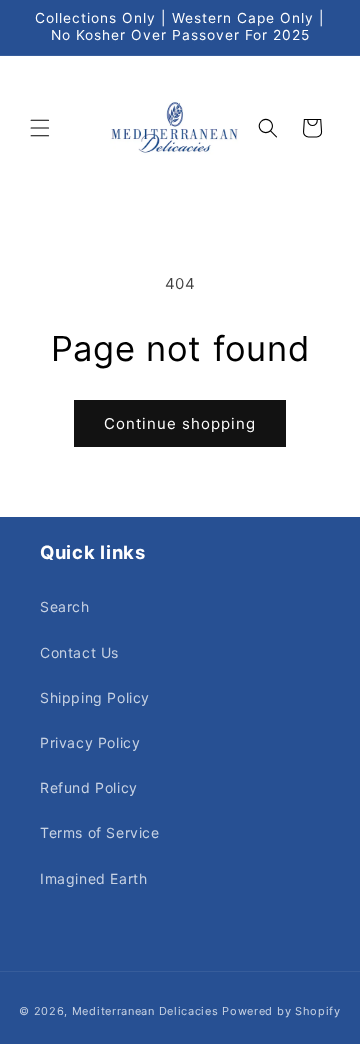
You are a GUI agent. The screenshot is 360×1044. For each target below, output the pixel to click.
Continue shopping (180, 423)
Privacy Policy (90, 742)
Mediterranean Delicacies (145, 1011)
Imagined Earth (93, 878)
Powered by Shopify (281, 1011)
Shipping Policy (95, 697)
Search (65, 606)
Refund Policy (89, 787)
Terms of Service (100, 832)
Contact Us (79, 652)
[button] (40, 128)
